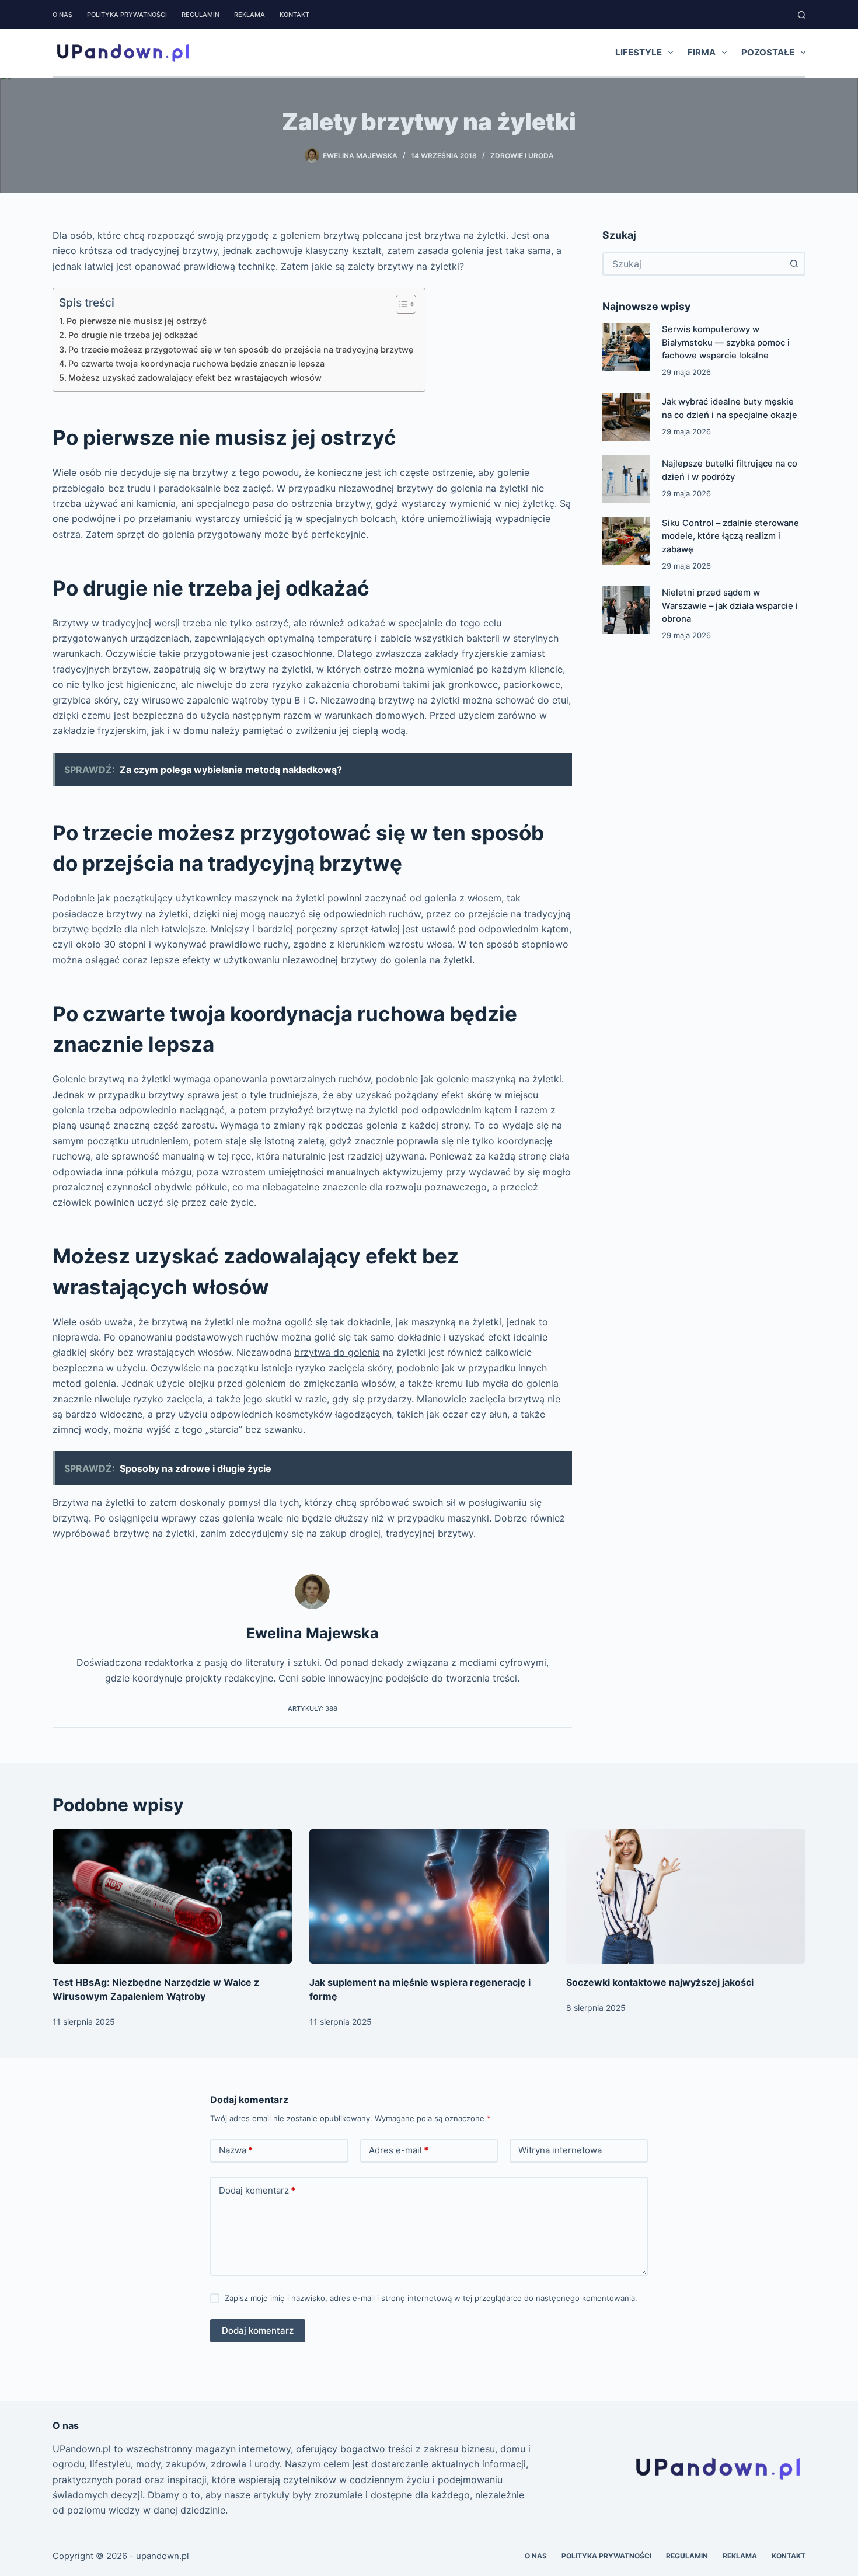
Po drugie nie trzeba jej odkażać (133, 335)
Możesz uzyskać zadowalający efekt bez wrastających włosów (195, 377)
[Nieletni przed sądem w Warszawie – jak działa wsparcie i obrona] (626, 610)
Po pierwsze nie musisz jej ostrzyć (137, 321)
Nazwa (236, 2150)
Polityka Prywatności (127, 15)
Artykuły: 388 (313, 1708)
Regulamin (200, 15)
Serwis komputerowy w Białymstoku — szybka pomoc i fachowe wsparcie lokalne (726, 342)
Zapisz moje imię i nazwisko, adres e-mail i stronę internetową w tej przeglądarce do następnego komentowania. (431, 2298)
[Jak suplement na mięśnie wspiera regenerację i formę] (429, 1897)
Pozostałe (768, 52)
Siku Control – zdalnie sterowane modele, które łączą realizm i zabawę (730, 536)
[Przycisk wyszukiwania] (794, 264)
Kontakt (294, 15)
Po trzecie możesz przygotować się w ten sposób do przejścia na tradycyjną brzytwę (241, 349)
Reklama (250, 15)
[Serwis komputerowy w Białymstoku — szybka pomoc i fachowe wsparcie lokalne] (626, 347)
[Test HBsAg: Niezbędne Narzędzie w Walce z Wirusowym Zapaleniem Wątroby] (172, 1897)
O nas (62, 15)
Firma (702, 52)
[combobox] (693, 264)
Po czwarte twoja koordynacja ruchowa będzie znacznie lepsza (196, 363)
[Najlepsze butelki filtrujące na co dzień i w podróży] (626, 479)
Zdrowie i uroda (522, 156)
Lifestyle (639, 52)
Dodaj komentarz (257, 2190)
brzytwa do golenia (337, 1352)
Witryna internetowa (560, 2150)
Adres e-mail (399, 2150)
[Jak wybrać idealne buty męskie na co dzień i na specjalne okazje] (626, 417)
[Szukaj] (802, 15)
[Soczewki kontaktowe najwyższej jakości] (686, 1897)
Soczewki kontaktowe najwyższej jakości (660, 1982)
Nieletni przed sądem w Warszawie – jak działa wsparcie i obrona (730, 606)
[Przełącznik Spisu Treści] (400, 304)
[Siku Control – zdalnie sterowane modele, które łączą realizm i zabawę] (626, 541)
